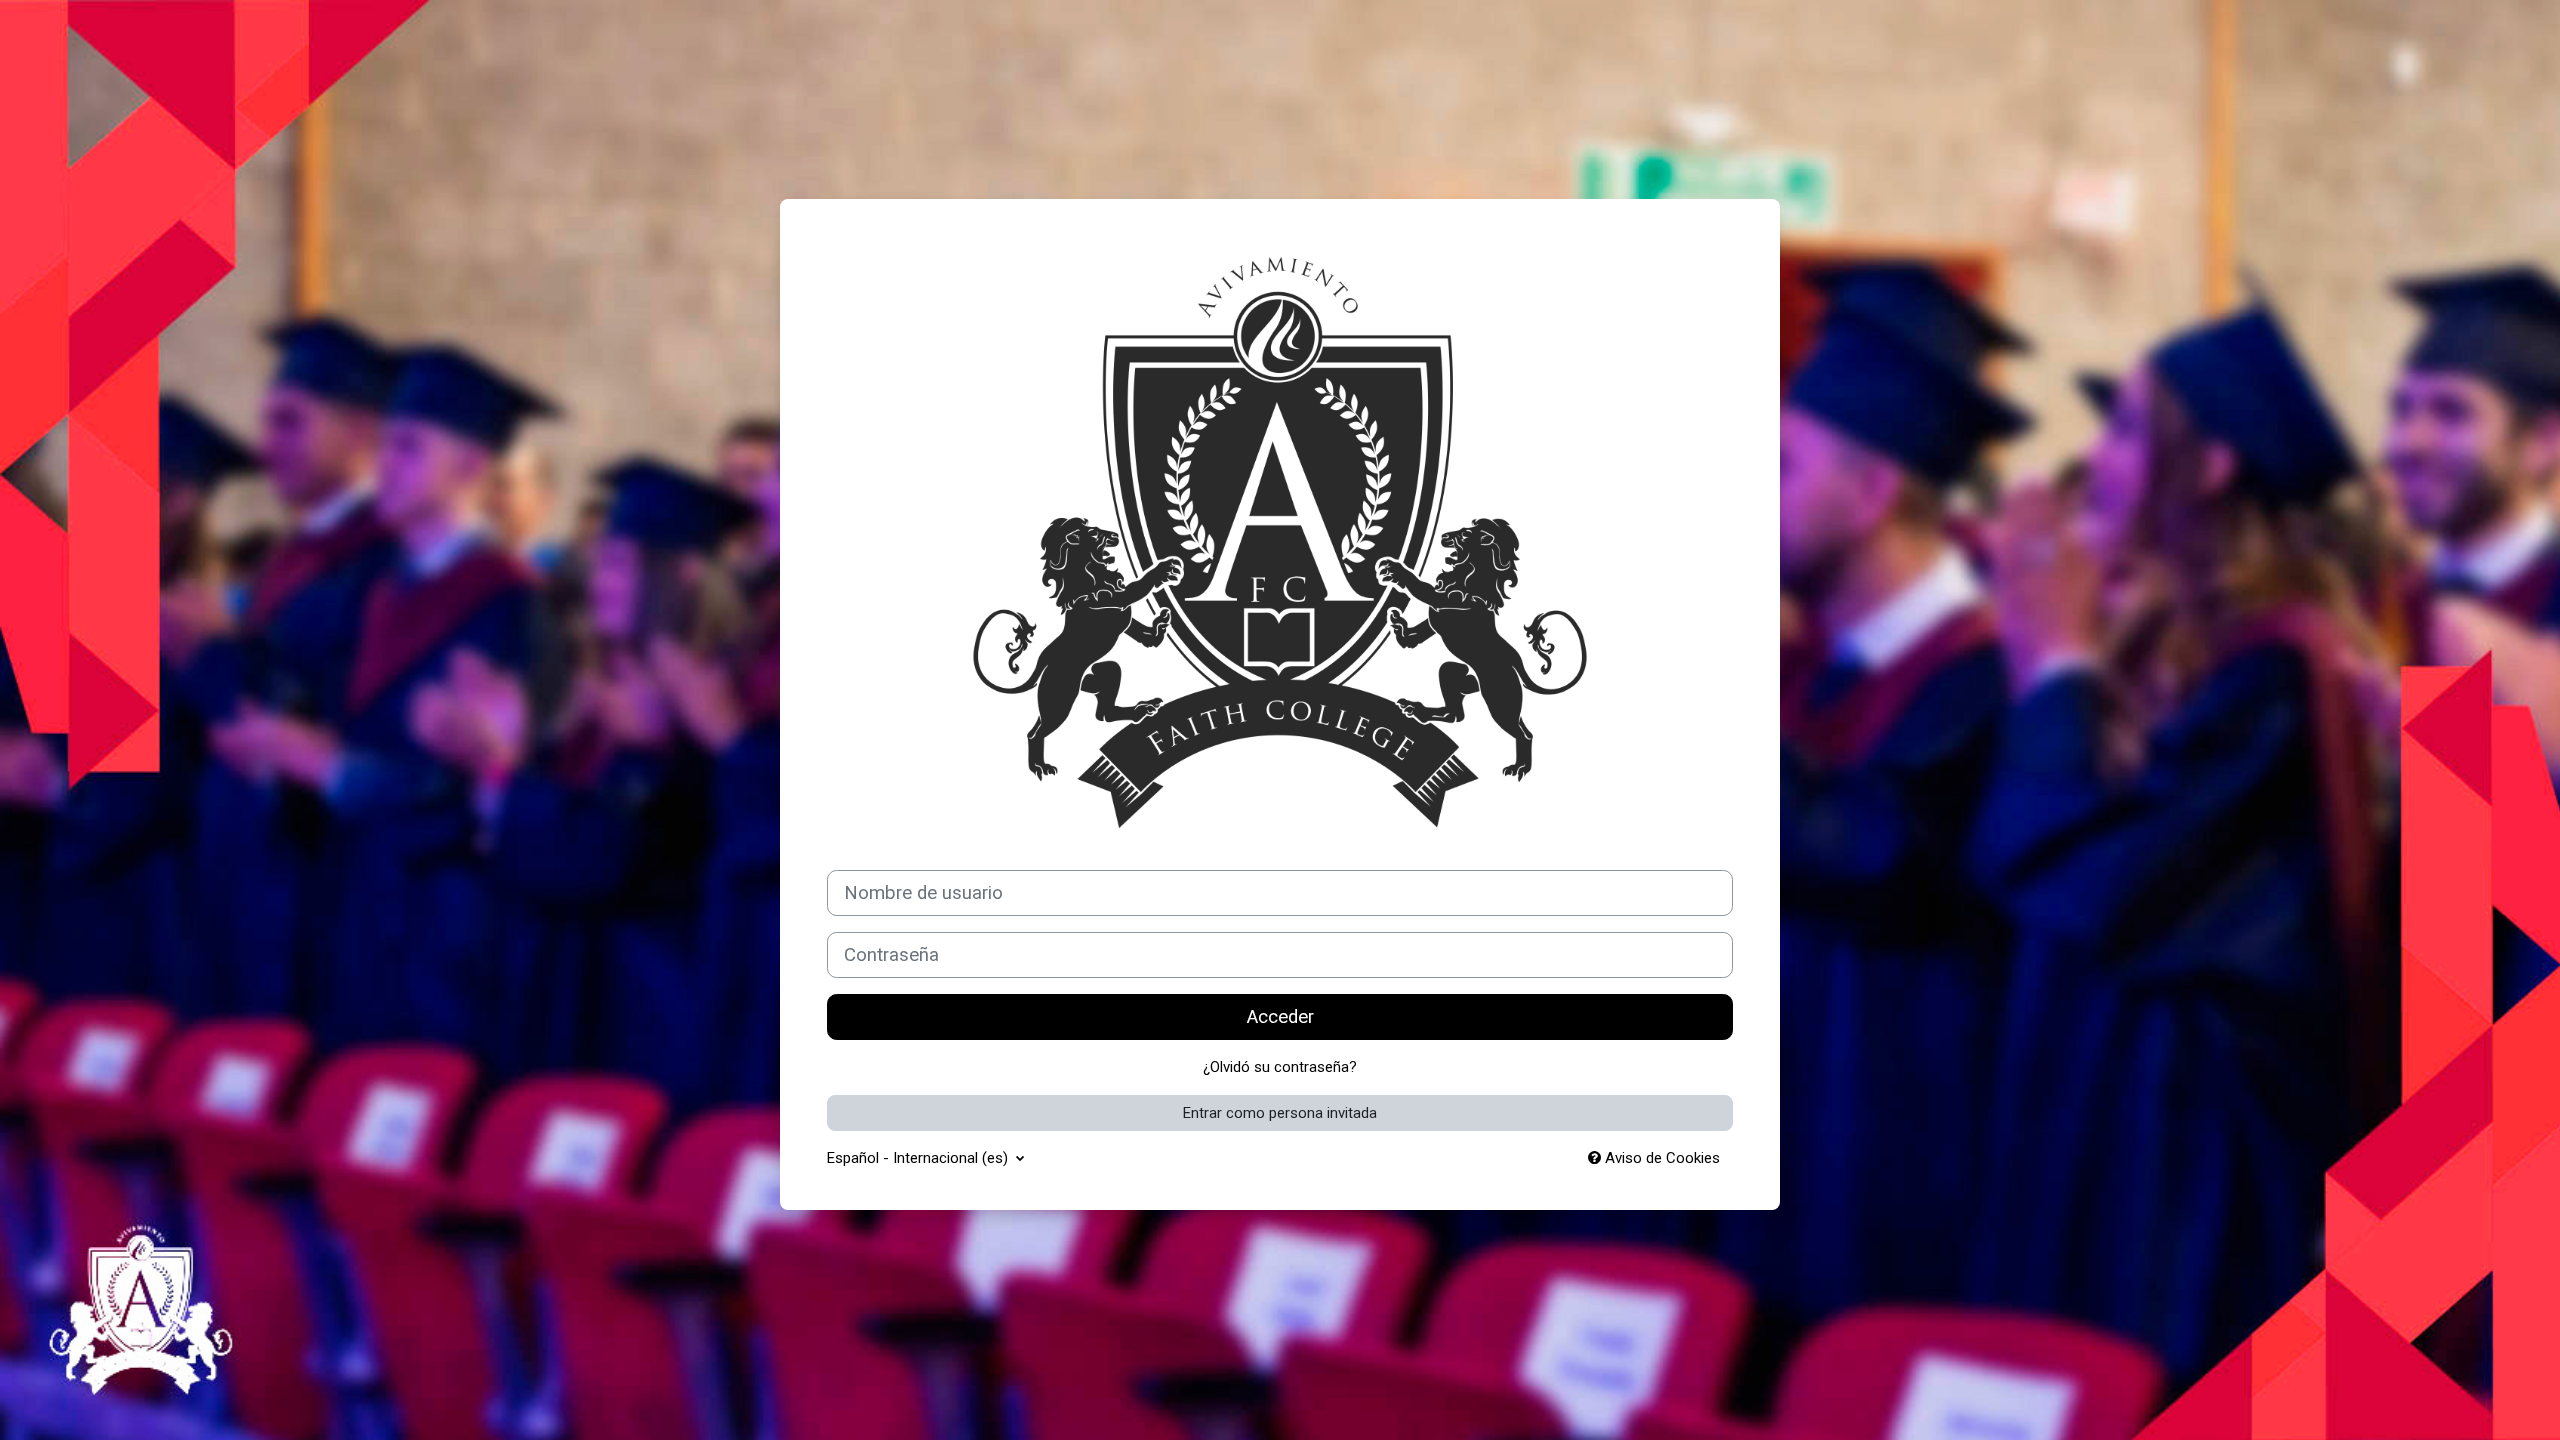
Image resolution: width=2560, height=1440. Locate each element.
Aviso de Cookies (1660, 1158)
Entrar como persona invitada (1280, 1113)
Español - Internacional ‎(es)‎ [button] (919, 1158)
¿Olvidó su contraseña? (1280, 1067)
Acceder (1280, 1017)
